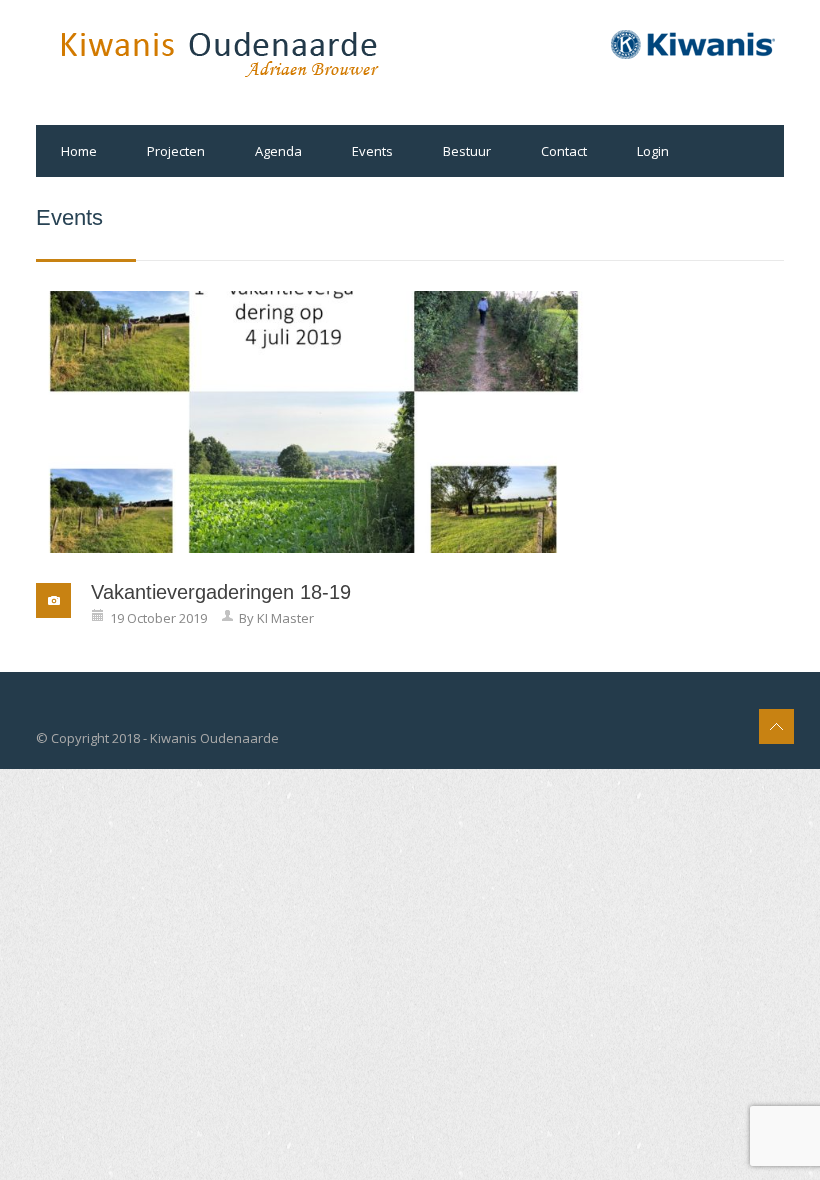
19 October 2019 (158, 618)
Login (653, 151)
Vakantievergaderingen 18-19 (221, 592)
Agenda (278, 151)
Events (372, 151)
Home (79, 151)
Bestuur (467, 151)
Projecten (176, 151)
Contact (564, 151)
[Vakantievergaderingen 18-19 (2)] (314, 422)
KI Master (285, 618)
